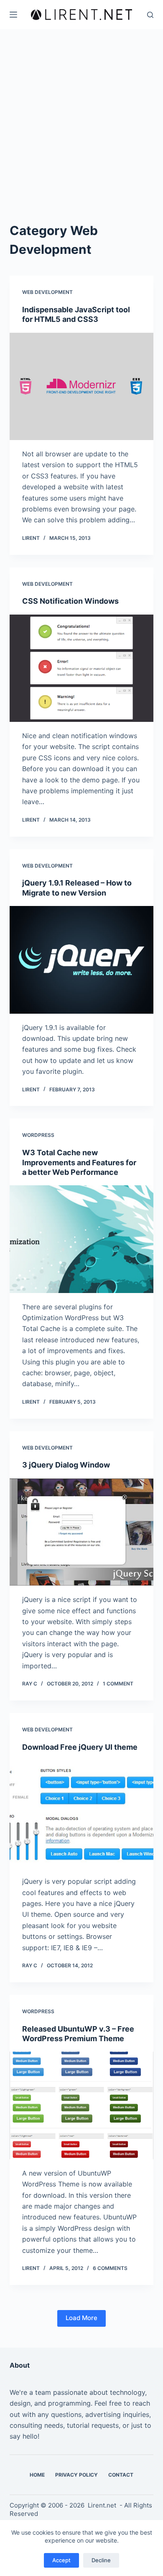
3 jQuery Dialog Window (66, 1465)
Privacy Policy (76, 2475)
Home (37, 2475)
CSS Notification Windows (70, 601)
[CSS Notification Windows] (81, 668)
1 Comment (118, 1684)
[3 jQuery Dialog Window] (81, 1532)
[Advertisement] (81, 115)
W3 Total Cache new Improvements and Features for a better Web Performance (79, 1162)
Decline (101, 2560)
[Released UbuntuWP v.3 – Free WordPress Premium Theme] (81, 2105)
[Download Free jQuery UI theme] (81, 1814)
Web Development (47, 292)
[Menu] (13, 15)
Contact (121, 2475)
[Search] (150, 15)
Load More (81, 2318)
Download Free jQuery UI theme (80, 1747)
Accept (61, 2560)
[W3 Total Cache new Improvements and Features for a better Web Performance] (81, 1239)
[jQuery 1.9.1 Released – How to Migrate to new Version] (81, 960)
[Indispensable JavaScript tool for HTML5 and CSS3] (81, 386)
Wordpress (38, 1135)
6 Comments (110, 2268)
